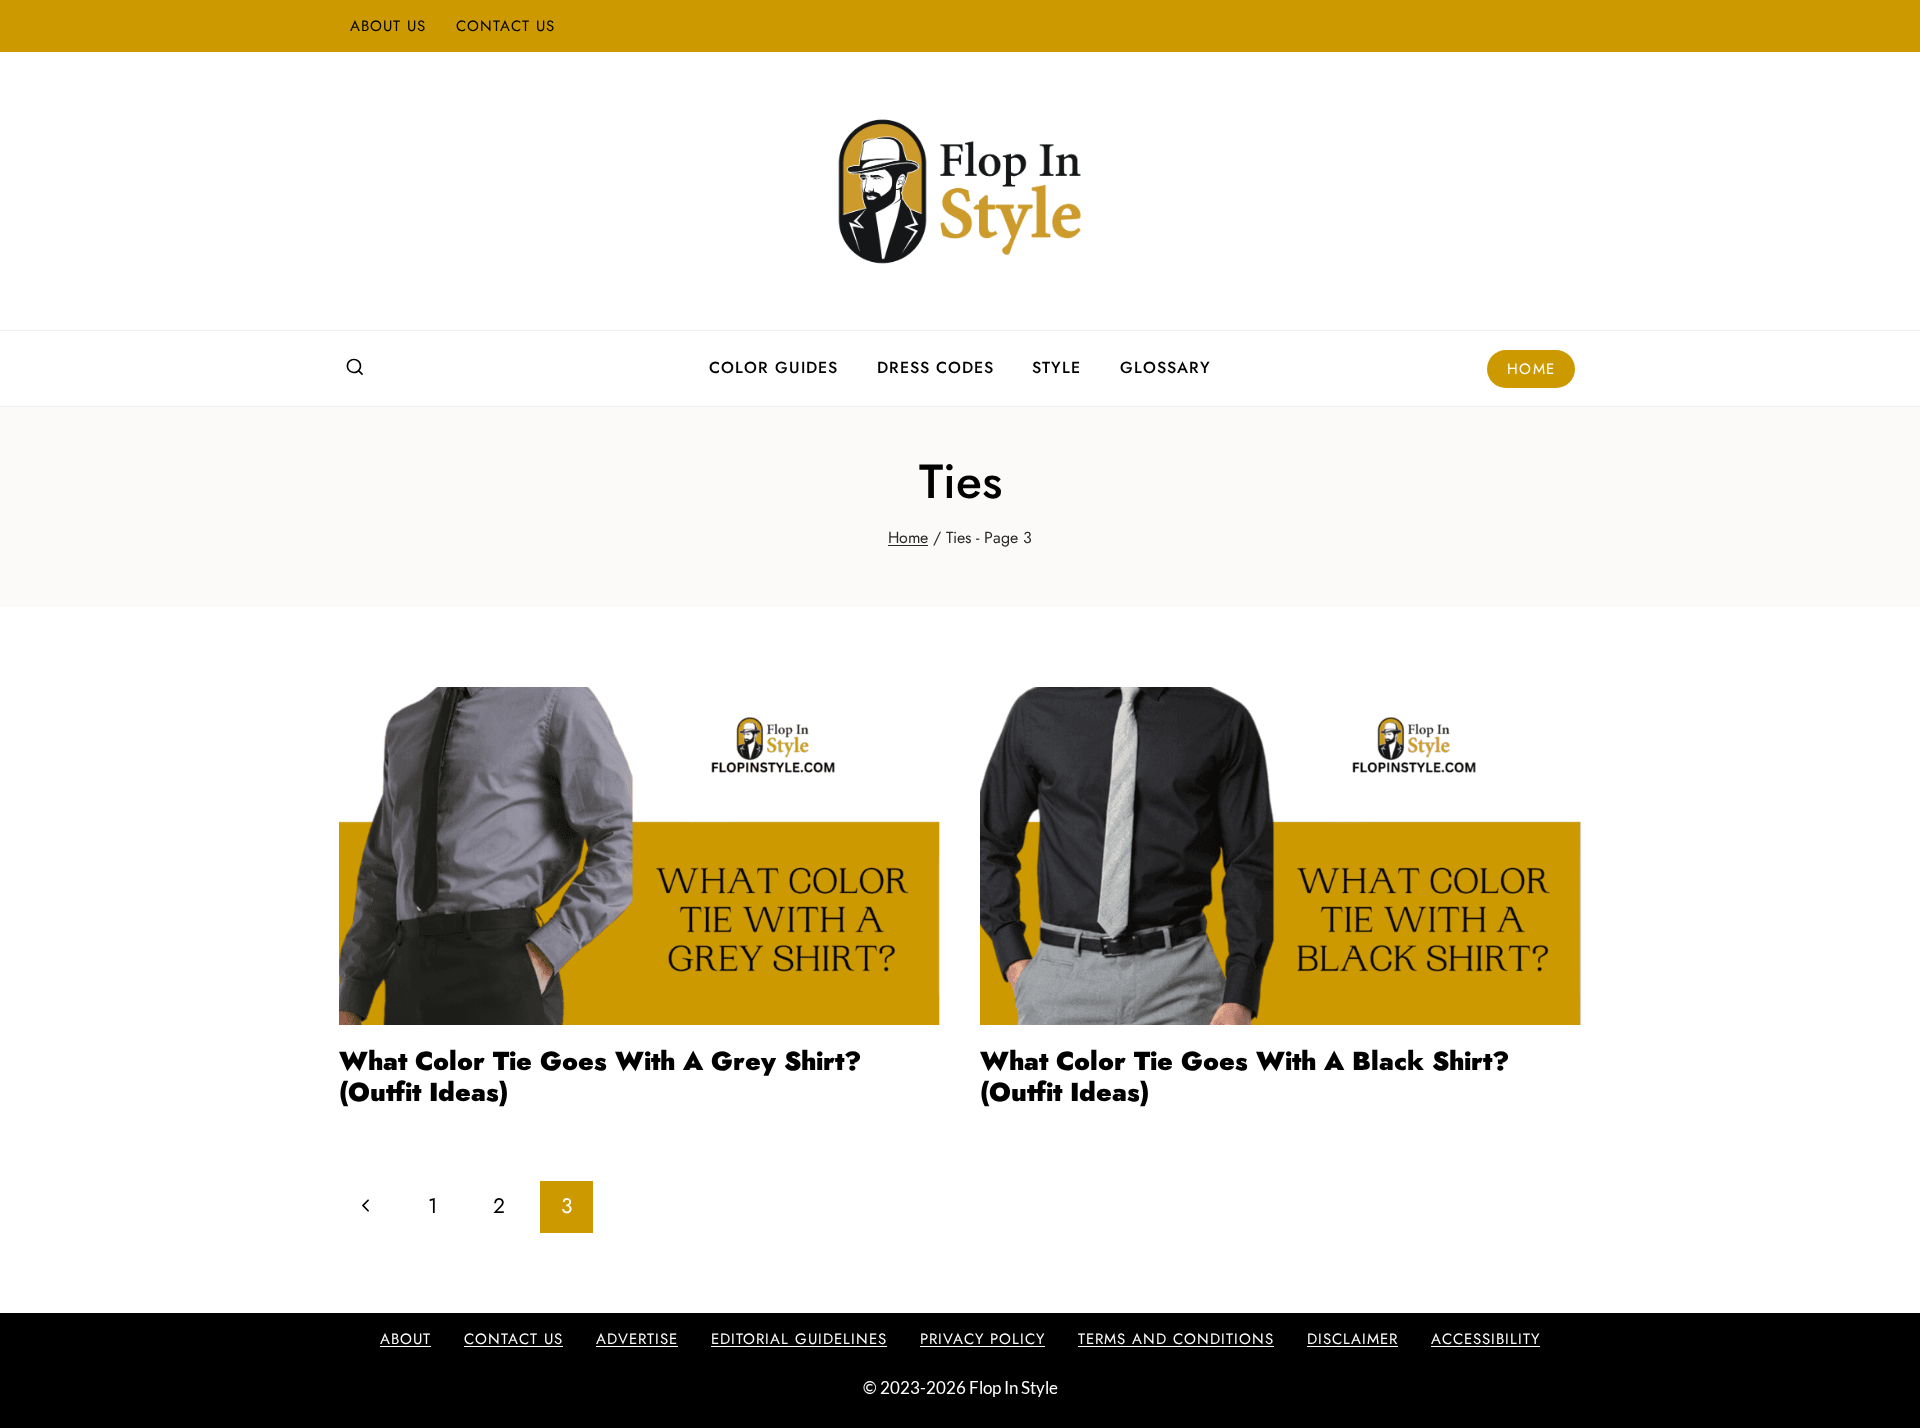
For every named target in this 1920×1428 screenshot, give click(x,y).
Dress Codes (935, 367)
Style (1056, 367)
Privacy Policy (982, 1339)
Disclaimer (1352, 1339)
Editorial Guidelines (799, 1339)
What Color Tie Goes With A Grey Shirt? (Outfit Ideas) (600, 1076)
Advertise (637, 1339)
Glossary (1165, 367)
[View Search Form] (355, 368)
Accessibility (1485, 1339)
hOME (1531, 369)
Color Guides (773, 367)
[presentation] (639, 856)
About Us (388, 26)
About (405, 1339)
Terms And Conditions (1176, 1339)
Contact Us (505, 26)
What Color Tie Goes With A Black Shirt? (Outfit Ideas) (1244, 1076)
